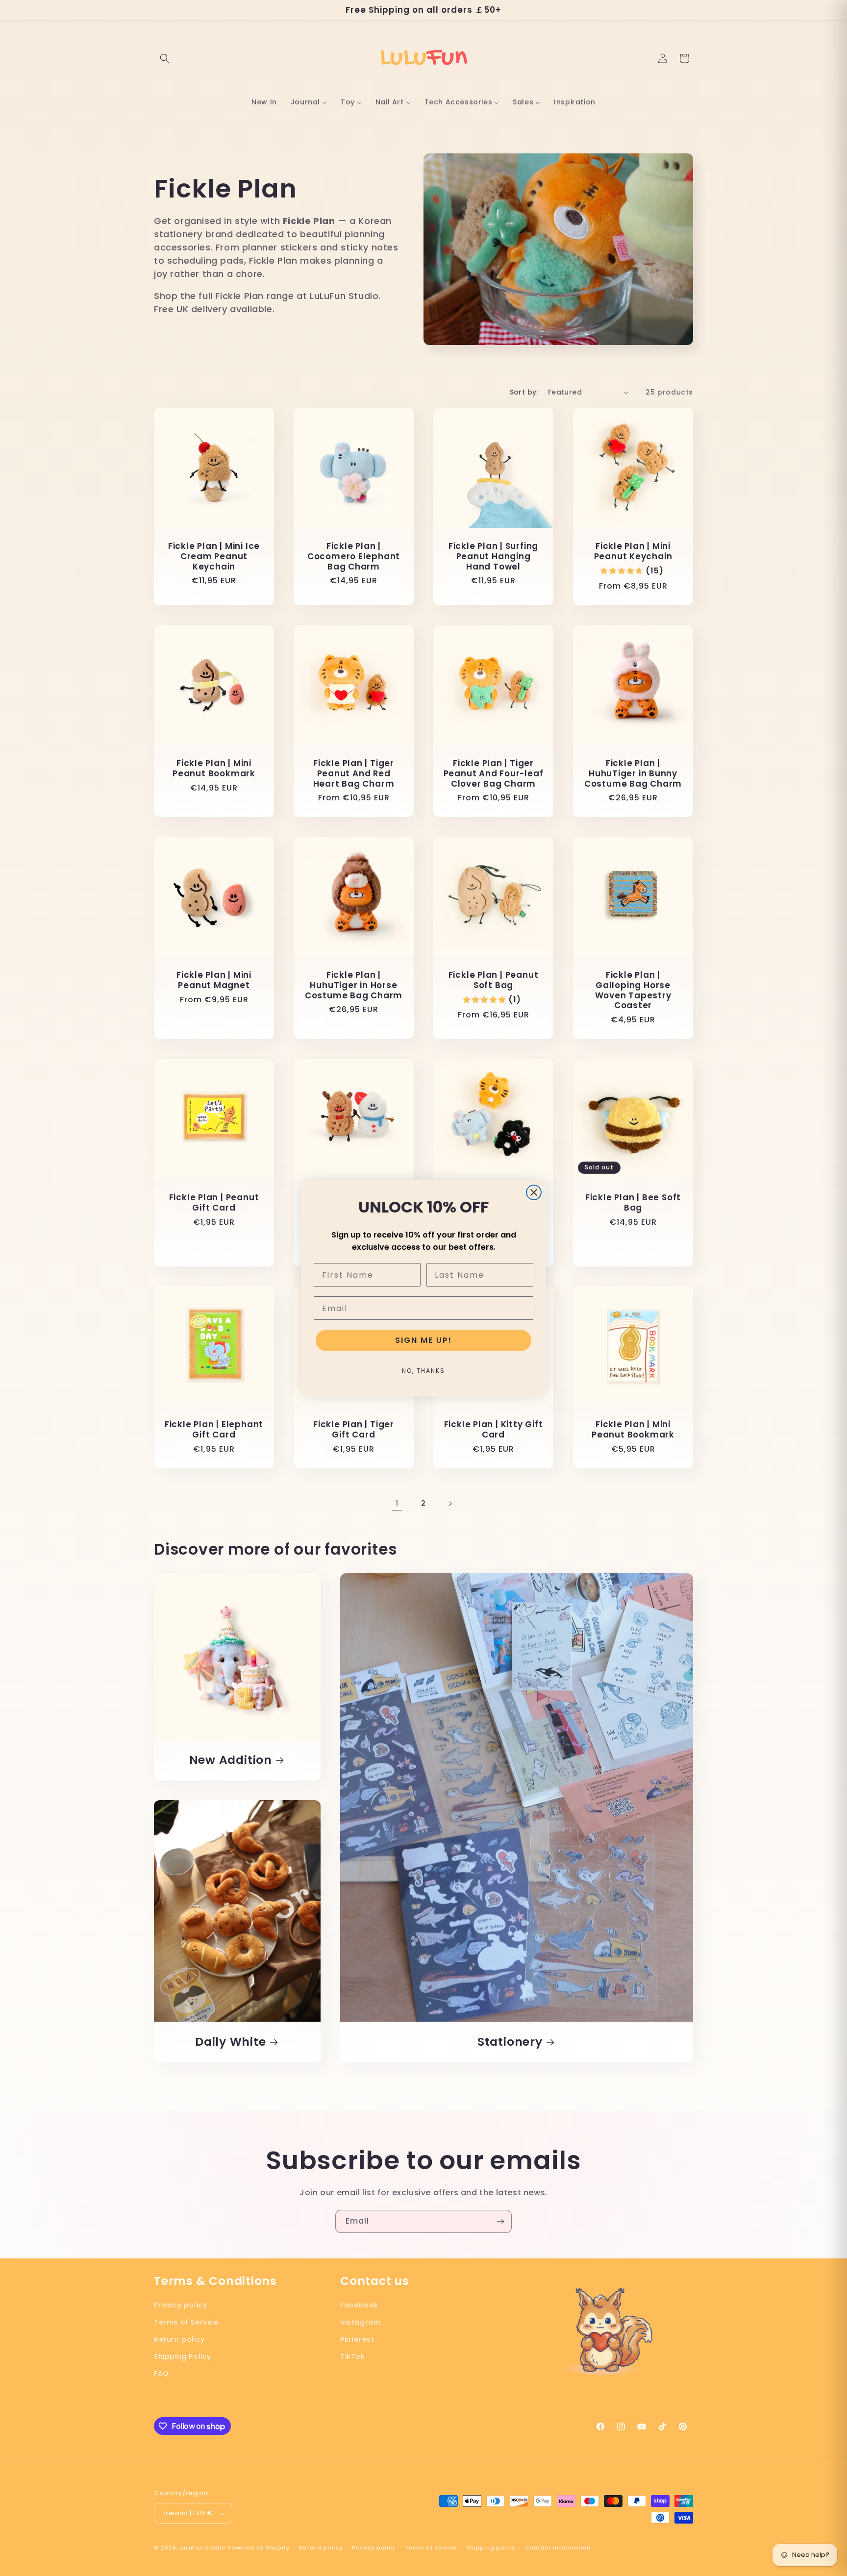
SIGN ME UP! (423, 1340)
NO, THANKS (423, 1371)
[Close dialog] (534, 1192)
